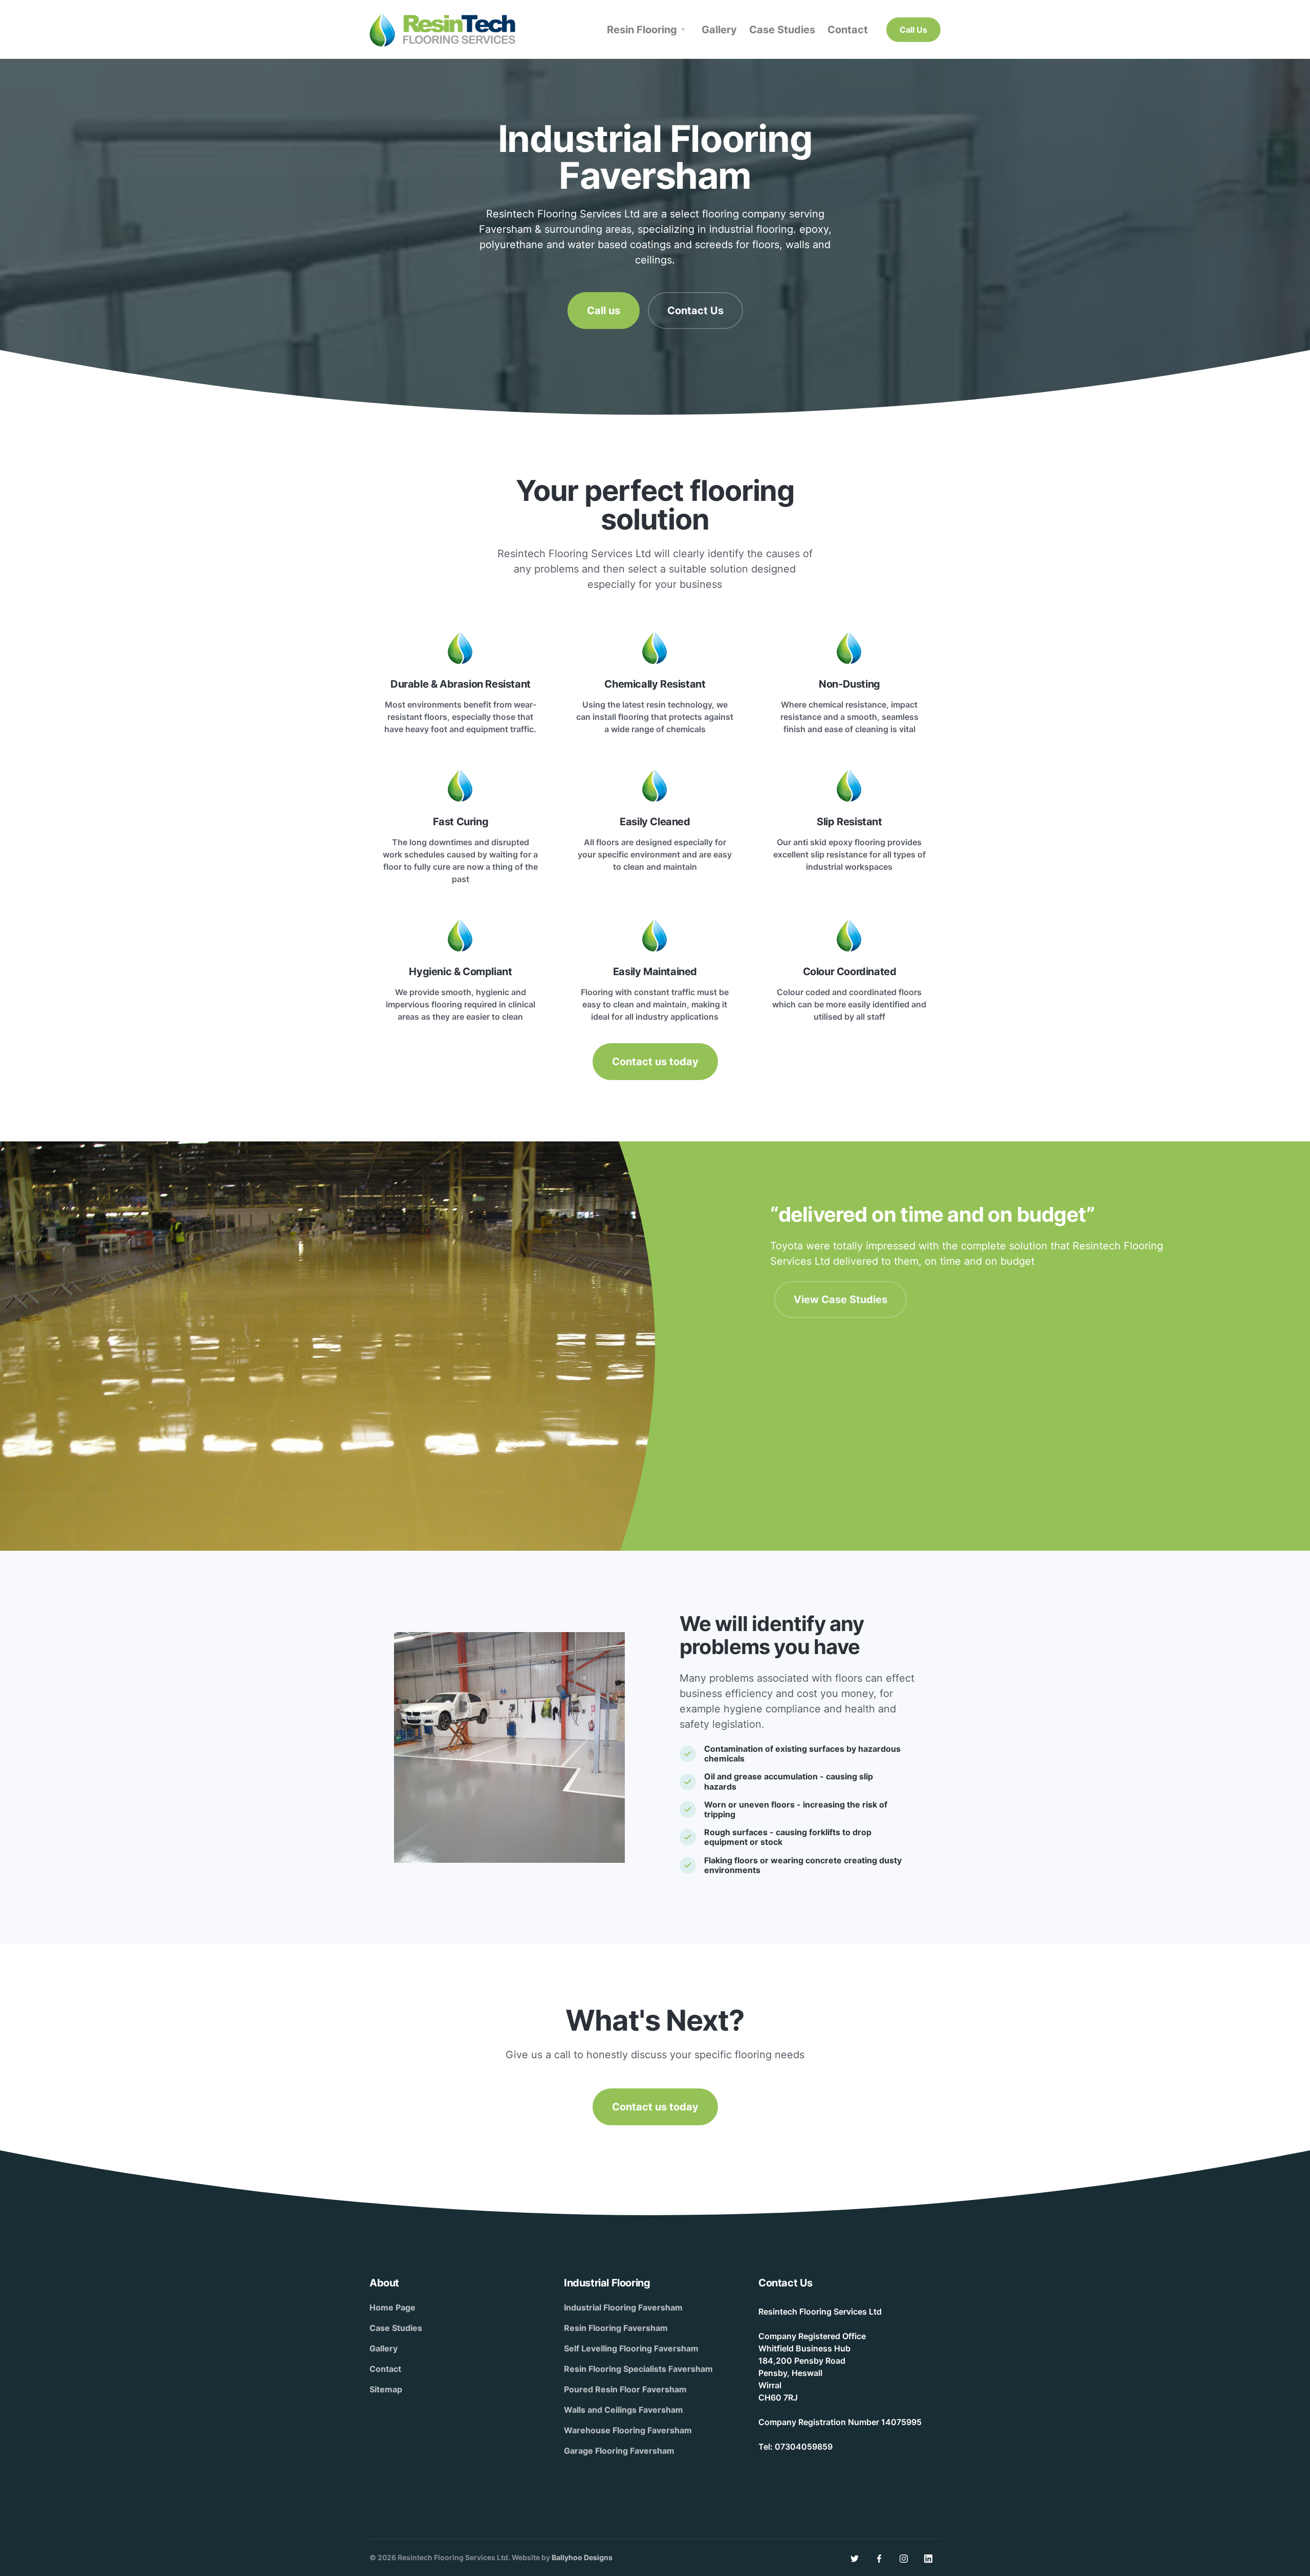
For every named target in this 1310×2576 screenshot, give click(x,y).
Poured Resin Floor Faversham (625, 2389)
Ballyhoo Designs (582, 2557)
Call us (604, 311)
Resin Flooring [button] (642, 30)
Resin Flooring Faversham (616, 2328)
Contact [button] (848, 30)
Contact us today (655, 1062)
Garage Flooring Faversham (619, 2451)
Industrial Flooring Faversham (623, 2307)
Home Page (392, 2307)
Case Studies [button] (782, 30)
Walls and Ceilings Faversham (624, 2410)
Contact (385, 2369)
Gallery (384, 2348)
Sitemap (386, 2389)
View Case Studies (840, 1300)
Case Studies (396, 2328)
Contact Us (695, 311)
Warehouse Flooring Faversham (628, 2430)
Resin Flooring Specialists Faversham (638, 2369)
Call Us (913, 30)
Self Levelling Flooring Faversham (631, 2348)
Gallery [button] (719, 30)
